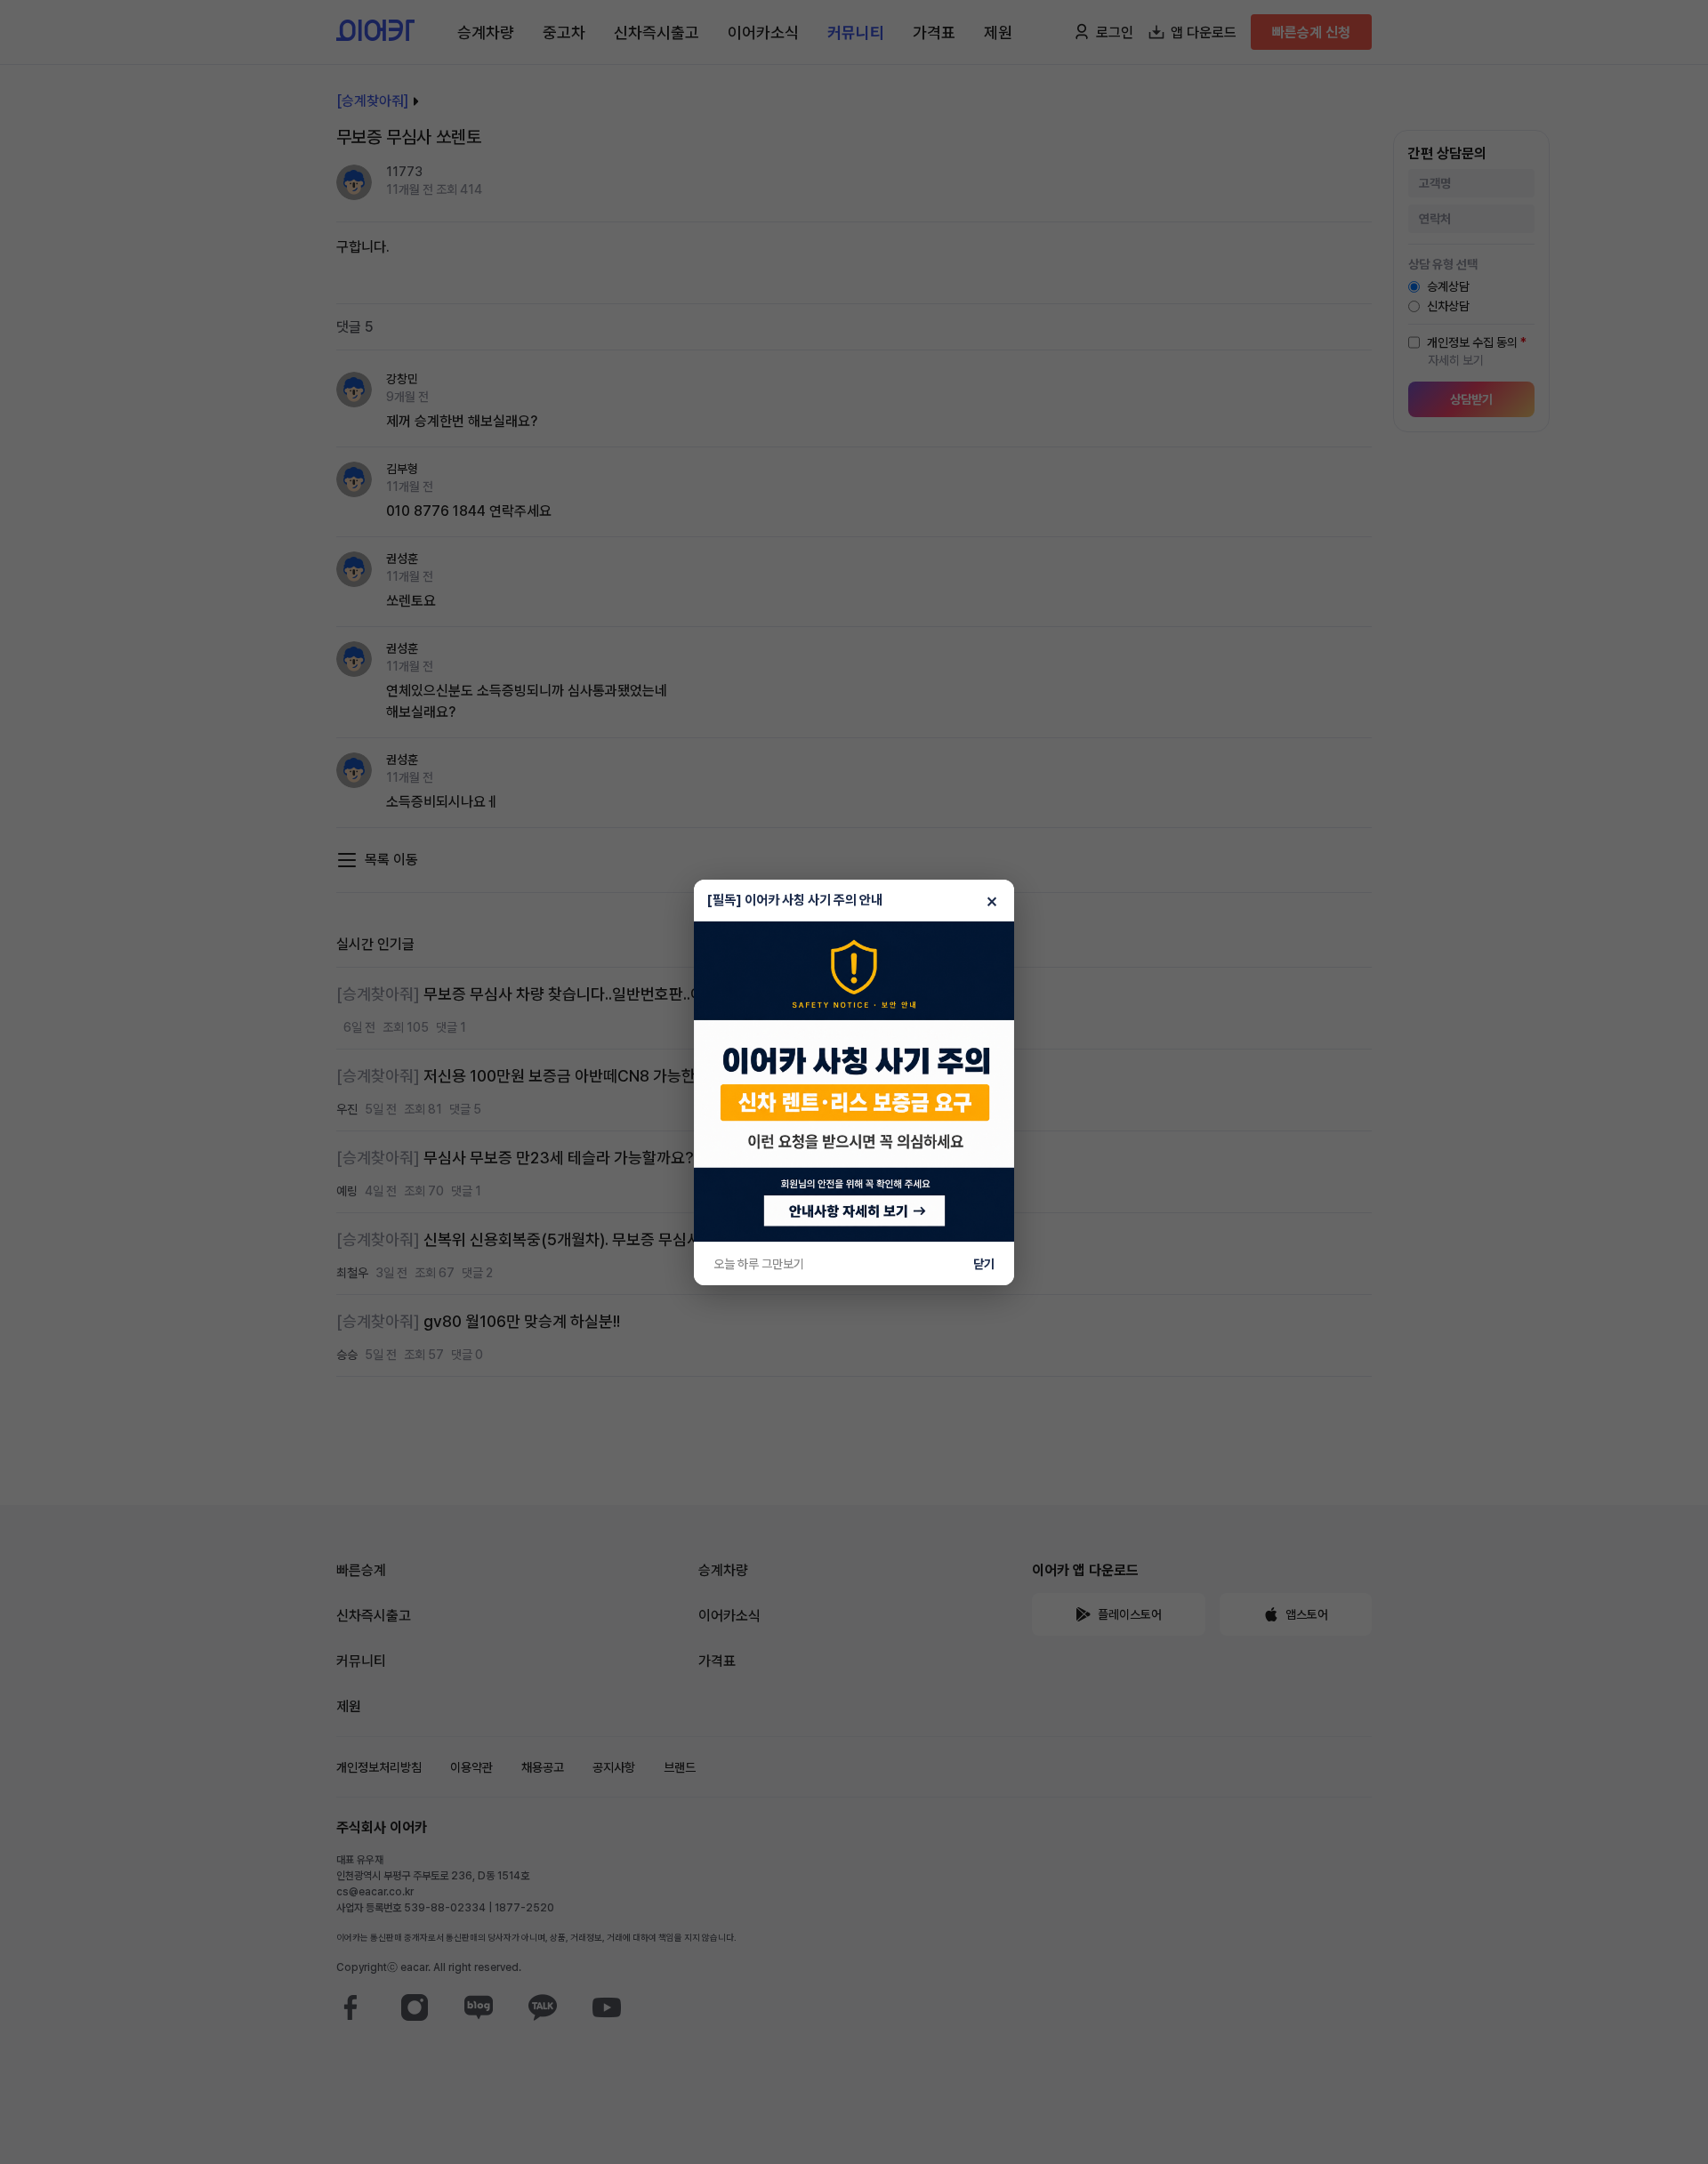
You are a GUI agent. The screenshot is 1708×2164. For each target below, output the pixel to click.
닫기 (984, 1264)
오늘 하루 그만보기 (759, 1264)
